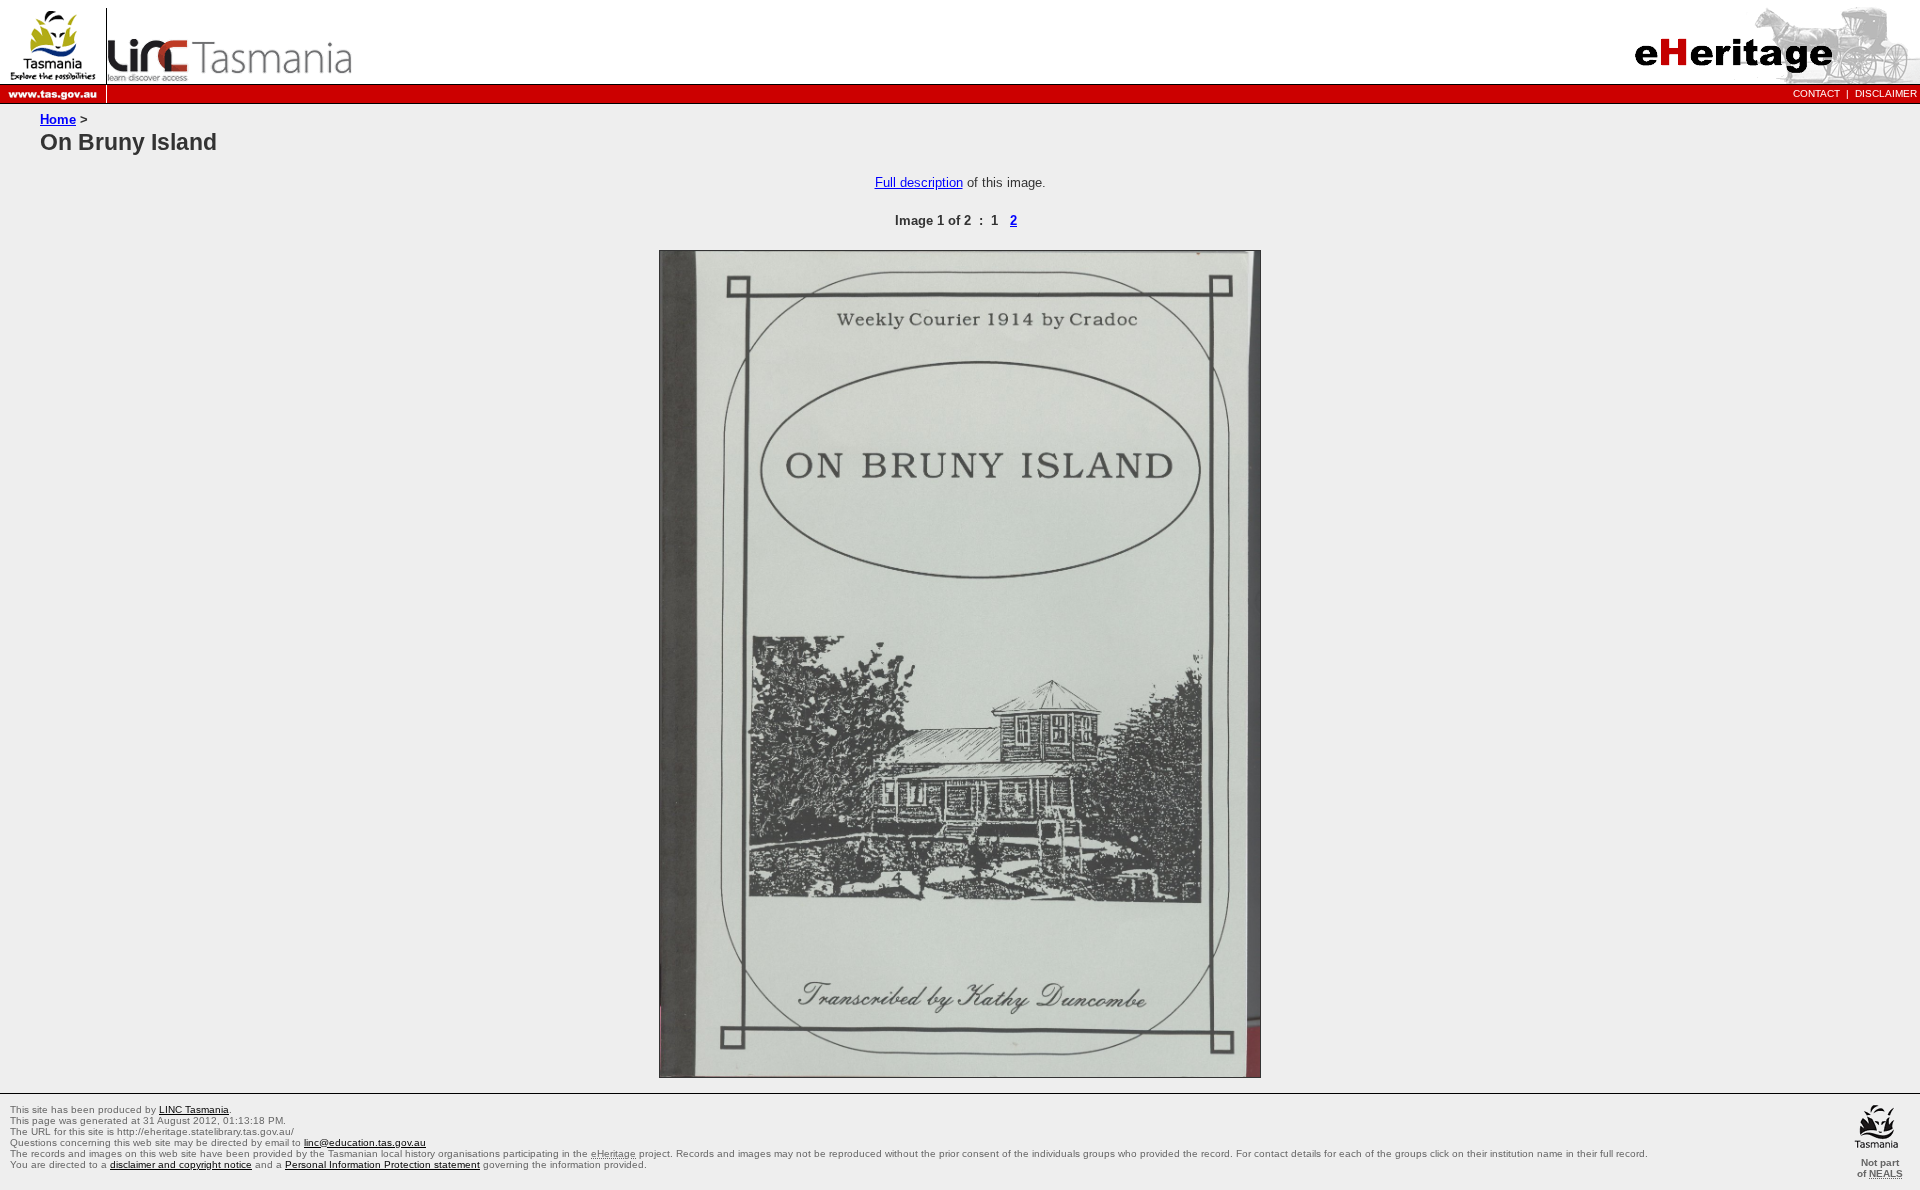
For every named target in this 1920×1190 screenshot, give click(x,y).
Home (58, 119)
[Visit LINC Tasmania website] (229, 75)
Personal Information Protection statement (382, 1164)
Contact (1816, 93)
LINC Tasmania (194, 1109)
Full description (919, 182)
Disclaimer (1886, 93)
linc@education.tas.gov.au (365, 1142)
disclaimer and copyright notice (181, 1164)
